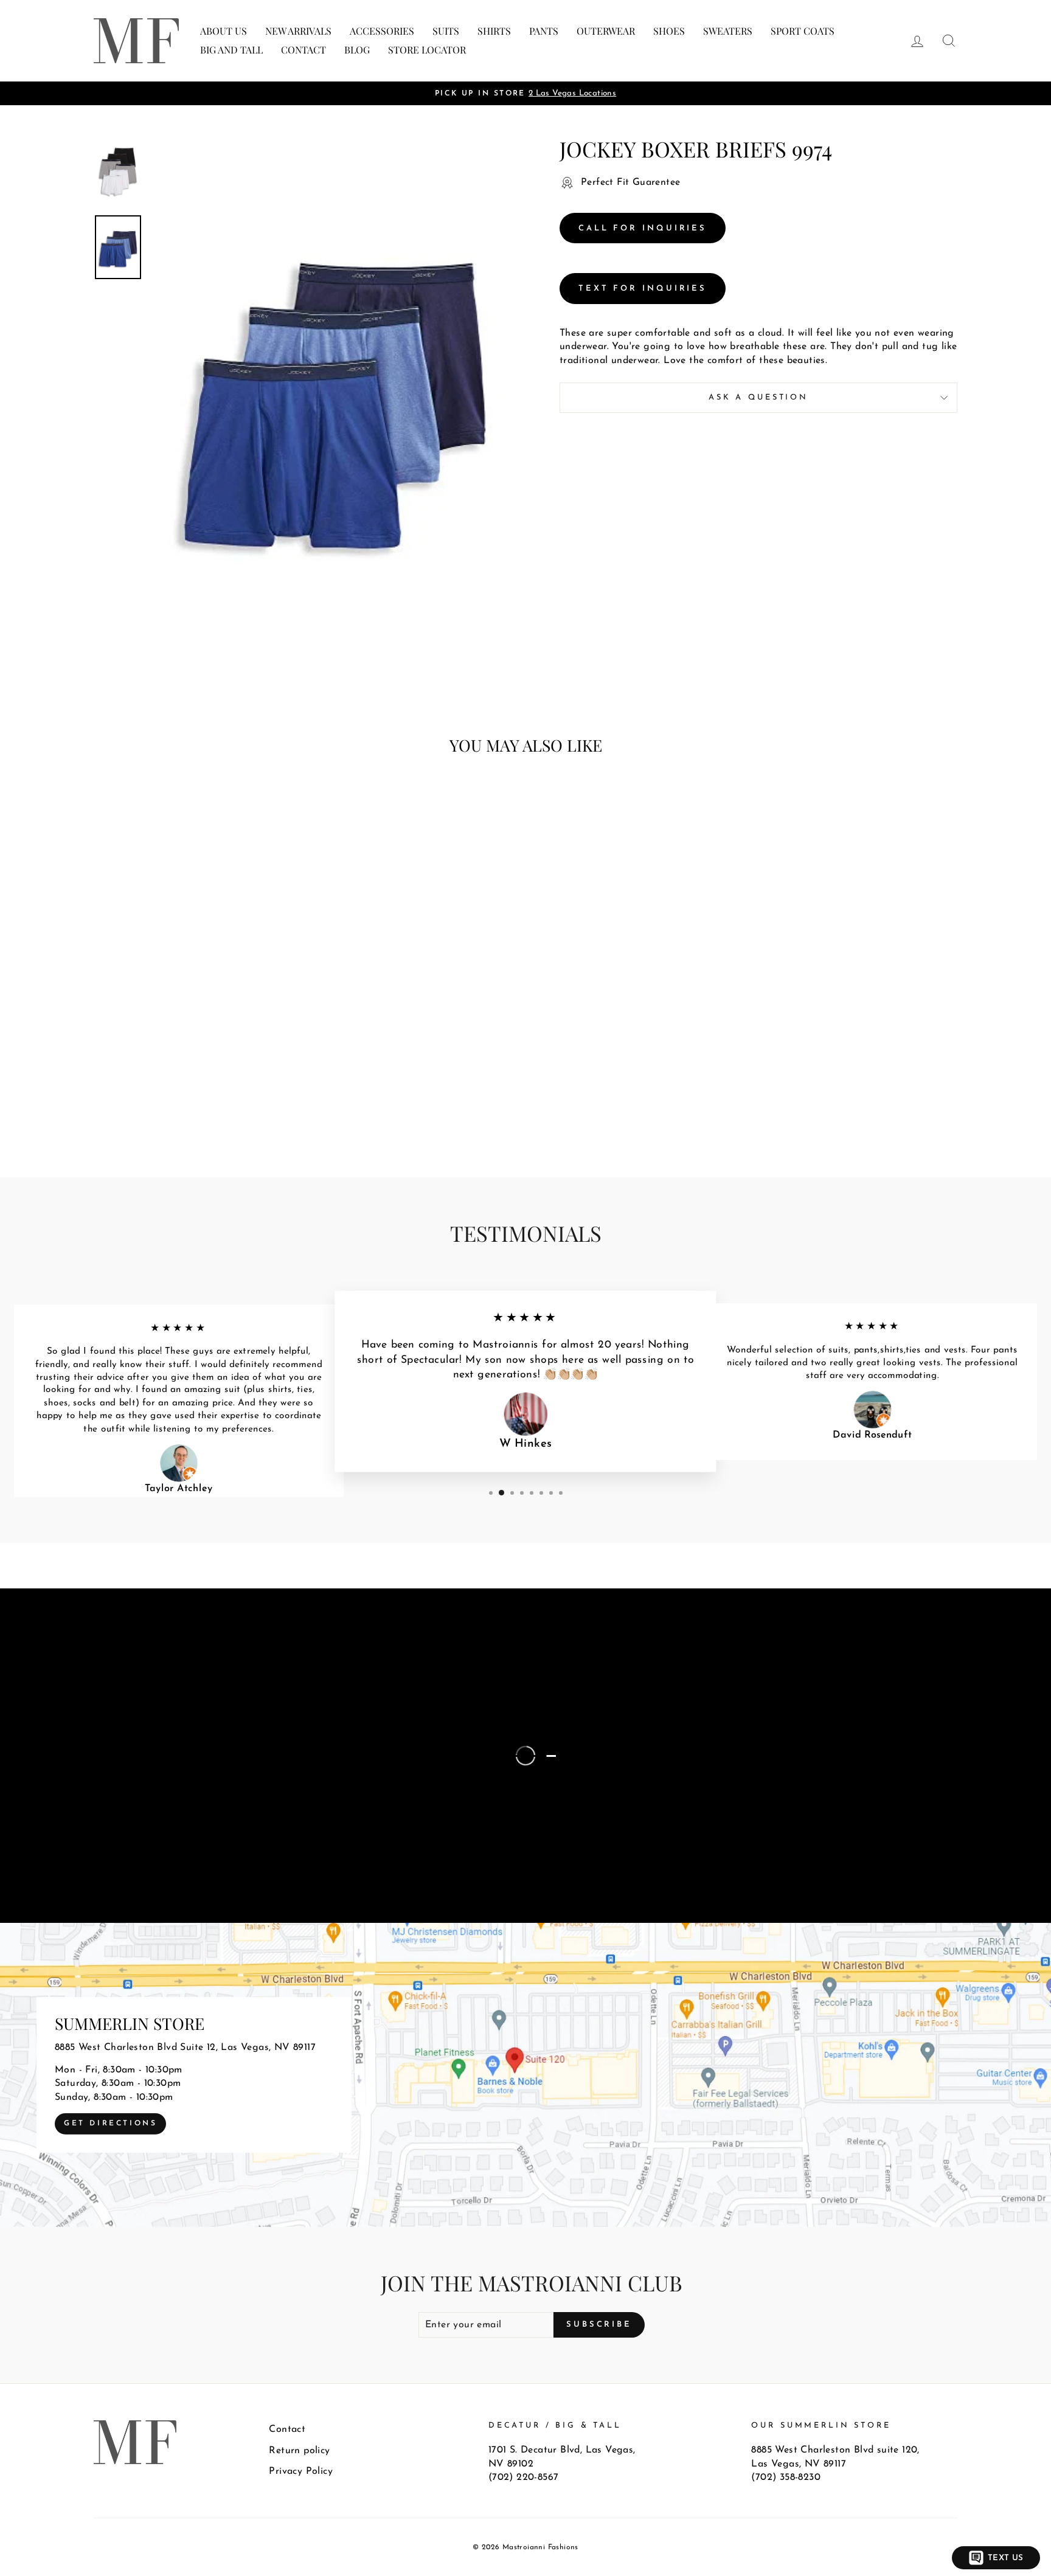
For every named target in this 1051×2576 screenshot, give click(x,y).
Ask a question (758, 397)
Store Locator (427, 50)
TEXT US (1006, 2558)
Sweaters (728, 31)
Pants (544, 31)
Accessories (382, 31)
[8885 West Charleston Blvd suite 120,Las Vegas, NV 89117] (525, 2075)
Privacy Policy (301, 2471)
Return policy (299, 2451)
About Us (224, 31)
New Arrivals (298, 31)
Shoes (669, 31)
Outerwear (606, 31)
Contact (304, 50)
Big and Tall (231, 50)
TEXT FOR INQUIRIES (643, 289)
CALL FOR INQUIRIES (643, 228)
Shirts (494, 31)
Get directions (110, 2124)
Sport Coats (803, 31)
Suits (446, 31)
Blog (357, 50)
